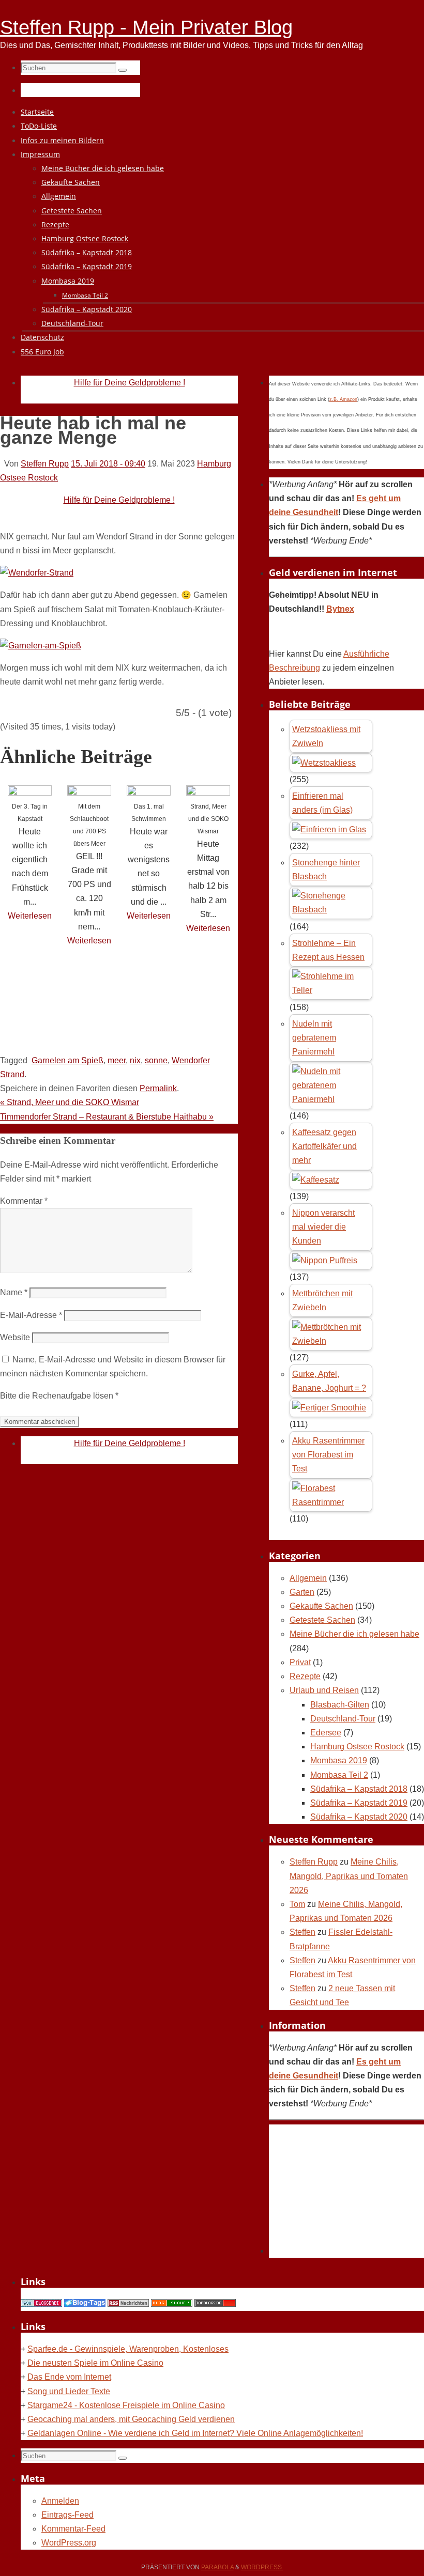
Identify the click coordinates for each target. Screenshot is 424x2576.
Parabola (217, 2567)
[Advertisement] (188, 1018)
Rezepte (305, 1676)
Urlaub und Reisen (324, 1690)
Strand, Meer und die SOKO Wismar (208, 819)
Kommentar (24, 1201)
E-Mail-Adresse (31, 1315)
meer (117, 1060)
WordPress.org (69, 2543)
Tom (297, 1904)
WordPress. (262, 2567)
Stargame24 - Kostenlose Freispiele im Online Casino (126, 2405)
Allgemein (308, 1578)
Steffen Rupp (45, 464)
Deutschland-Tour (343, 1719)
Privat (300, 1662)
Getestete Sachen (322, 1620)
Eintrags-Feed (67, 2515)
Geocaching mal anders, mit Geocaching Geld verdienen (131, 2419)
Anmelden (60, 2501)
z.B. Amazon (343, 399)
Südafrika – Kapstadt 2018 (359, 1789)
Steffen (302, 1932)
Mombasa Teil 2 (339, 1775)
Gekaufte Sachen (321, 1606)
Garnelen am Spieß (67, 1060)
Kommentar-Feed (73, 2529)
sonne (156, 1060)
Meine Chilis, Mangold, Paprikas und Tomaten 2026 (349, 1876)
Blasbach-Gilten (340, 1705)
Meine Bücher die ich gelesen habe (354, 1634)
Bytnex (340, 609)
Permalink (158, 1088)
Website (15, 1337)
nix (135, 1060)
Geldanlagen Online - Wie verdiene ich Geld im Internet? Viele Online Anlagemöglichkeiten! (195, 2433)
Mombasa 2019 (339, 1760)
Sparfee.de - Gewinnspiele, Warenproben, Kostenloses (128, 2349)
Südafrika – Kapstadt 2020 (359, 1817)
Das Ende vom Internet (69, 2377)
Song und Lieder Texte (69, 2391)
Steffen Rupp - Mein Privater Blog (146, 27)
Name (14, 1292)
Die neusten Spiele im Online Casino (95, 2363)
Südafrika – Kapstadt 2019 (359, 1803)
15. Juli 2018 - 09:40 (108, 464)
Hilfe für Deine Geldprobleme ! (130, 383)
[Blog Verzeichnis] (172, 2304)
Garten (302, 1592)
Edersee (326, 1733)
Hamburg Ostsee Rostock (357, 1747)
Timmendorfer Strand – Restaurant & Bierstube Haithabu (107, 1117)
